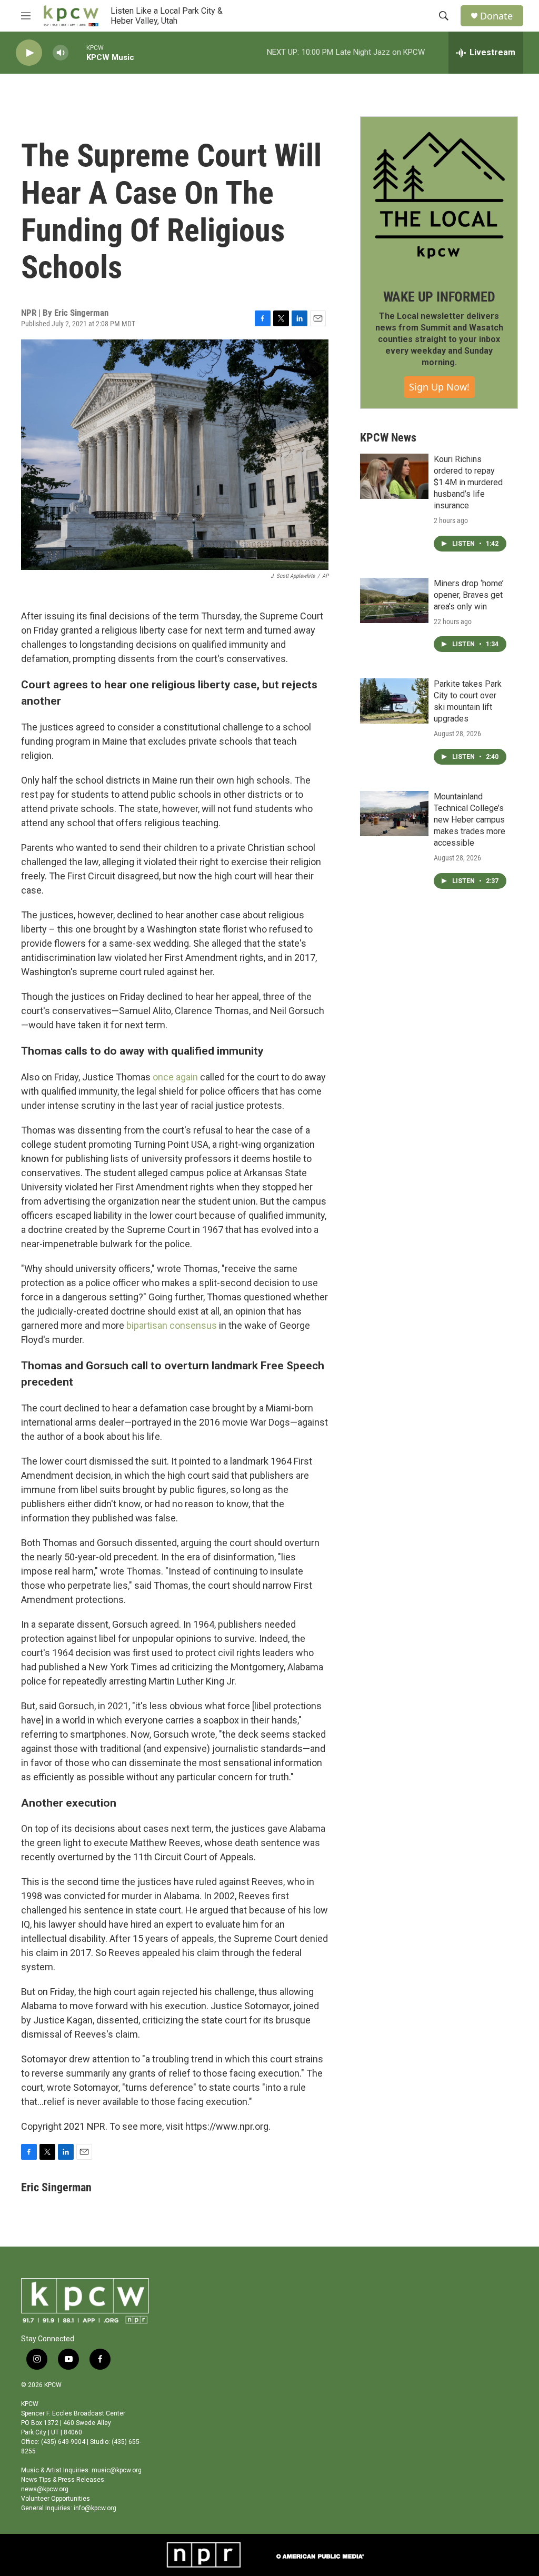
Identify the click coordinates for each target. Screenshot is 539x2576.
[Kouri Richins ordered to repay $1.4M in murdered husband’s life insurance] (394, 476)
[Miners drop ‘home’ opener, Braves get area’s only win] (394, 600)
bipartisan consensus (172, 1325)
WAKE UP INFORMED (439, 297)
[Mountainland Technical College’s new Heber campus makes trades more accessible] (394, 814)
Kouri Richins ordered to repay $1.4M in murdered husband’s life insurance (468, 482)
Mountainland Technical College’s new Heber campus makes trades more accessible (470, 820)
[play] (29, 53)
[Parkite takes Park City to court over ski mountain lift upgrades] (394, 701)
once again (175, 1077)
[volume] (61, 53)
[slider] (77, 52)
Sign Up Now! (439, 387)
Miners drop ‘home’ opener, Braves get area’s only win (469, 595)
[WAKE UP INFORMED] (439, 195)
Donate (496, 16)
